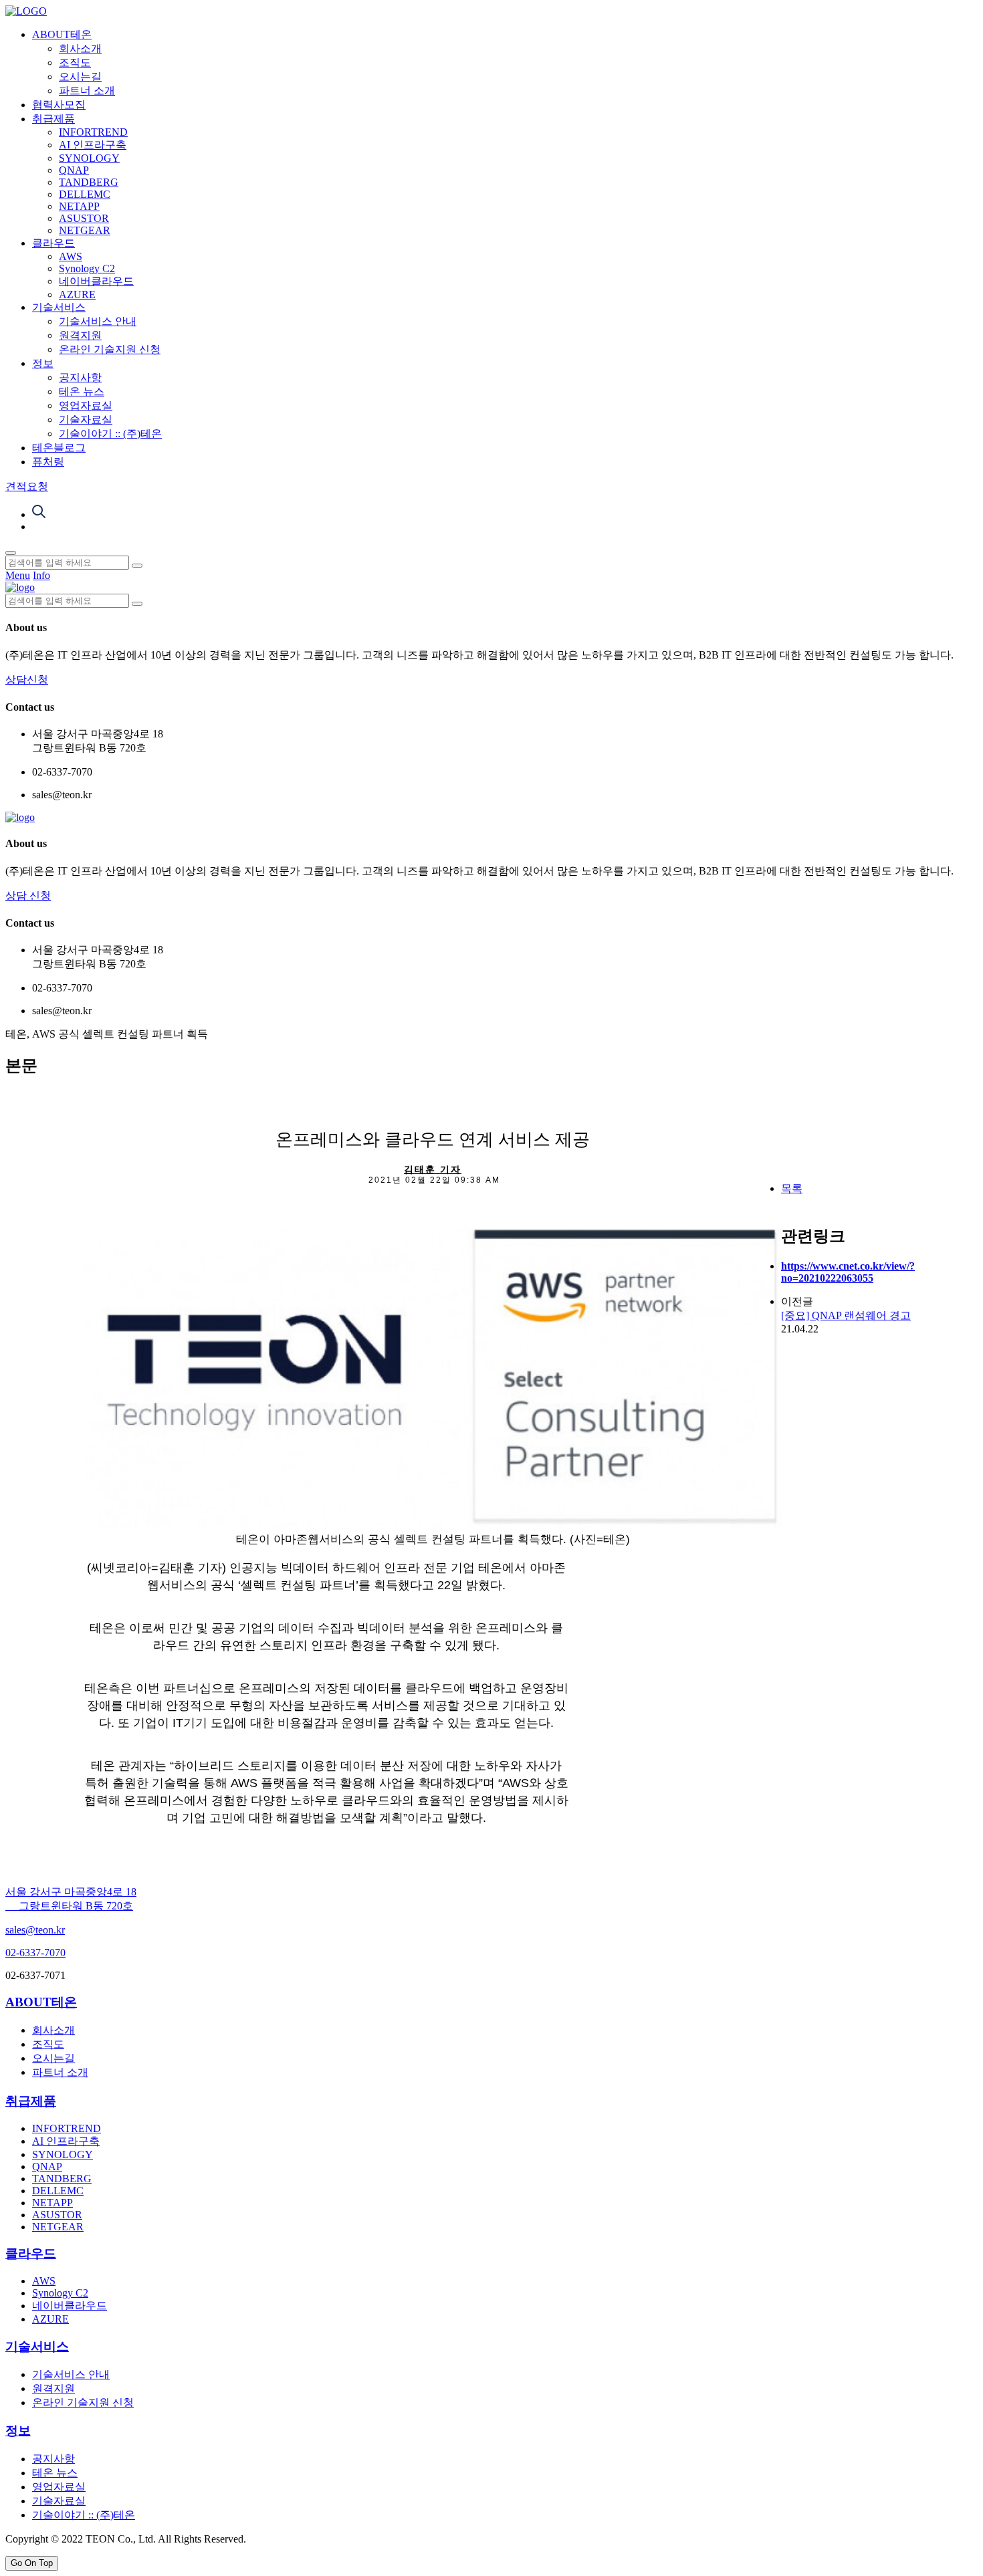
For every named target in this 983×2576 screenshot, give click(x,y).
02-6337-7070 (35, 1953)
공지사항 (80, 377)
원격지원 (80, 335)
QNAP (74, 170)
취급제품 (53, 119)
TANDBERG (89, 182)
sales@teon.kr (35, 1930)
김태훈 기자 (433, 1169)
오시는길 (80, 77)
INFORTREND (93, 132)
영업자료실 (86, 405)
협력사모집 (59, 105)
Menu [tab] (18, 575)
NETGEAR (85, 230)
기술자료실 (86, 420)
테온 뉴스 (82, 391)
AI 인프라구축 (93, 145)
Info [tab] (41, 575)
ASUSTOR (84, 218)
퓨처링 (48, 462)
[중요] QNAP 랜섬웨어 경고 (846, 1315)
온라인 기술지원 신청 (110, 349)
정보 (43, 363)
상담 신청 (28, 896)
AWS (71, 256)
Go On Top (32, 2563)
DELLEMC (85, 194)
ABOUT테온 (62, 34)
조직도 (75, 63)
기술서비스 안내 (98, 321)
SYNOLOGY (89, 158)
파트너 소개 (87, 91)
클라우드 (53, 243)
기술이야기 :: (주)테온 (110, 434)
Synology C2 (87, 268)
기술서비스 (59, 307)
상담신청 (27, 680)
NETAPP (79, 206)
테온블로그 (59, 448)
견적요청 (27, 486)
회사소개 (80, 48)
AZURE (77, 295)
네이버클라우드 (96, 281)
